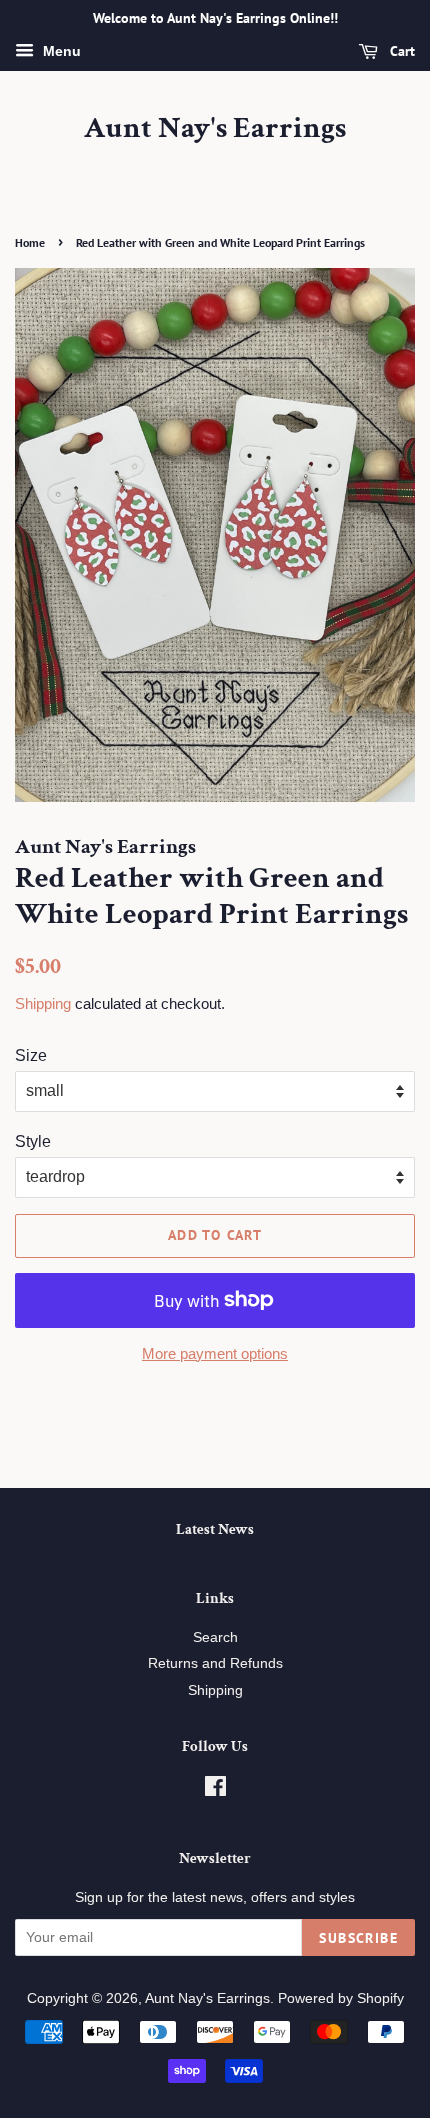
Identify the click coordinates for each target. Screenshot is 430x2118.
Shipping (43, 1003)
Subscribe (358, 1938)
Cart (400, 51)
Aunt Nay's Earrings (215, 129)
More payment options (215, 1353)
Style (33, 1141)
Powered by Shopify (341, 1998)
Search (215, 1637)
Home (30, 242)
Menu (60, 51)
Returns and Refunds (215, 1663)
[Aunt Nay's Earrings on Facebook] (215, 1790)
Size (31, 1055)
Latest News (215, 1529)
